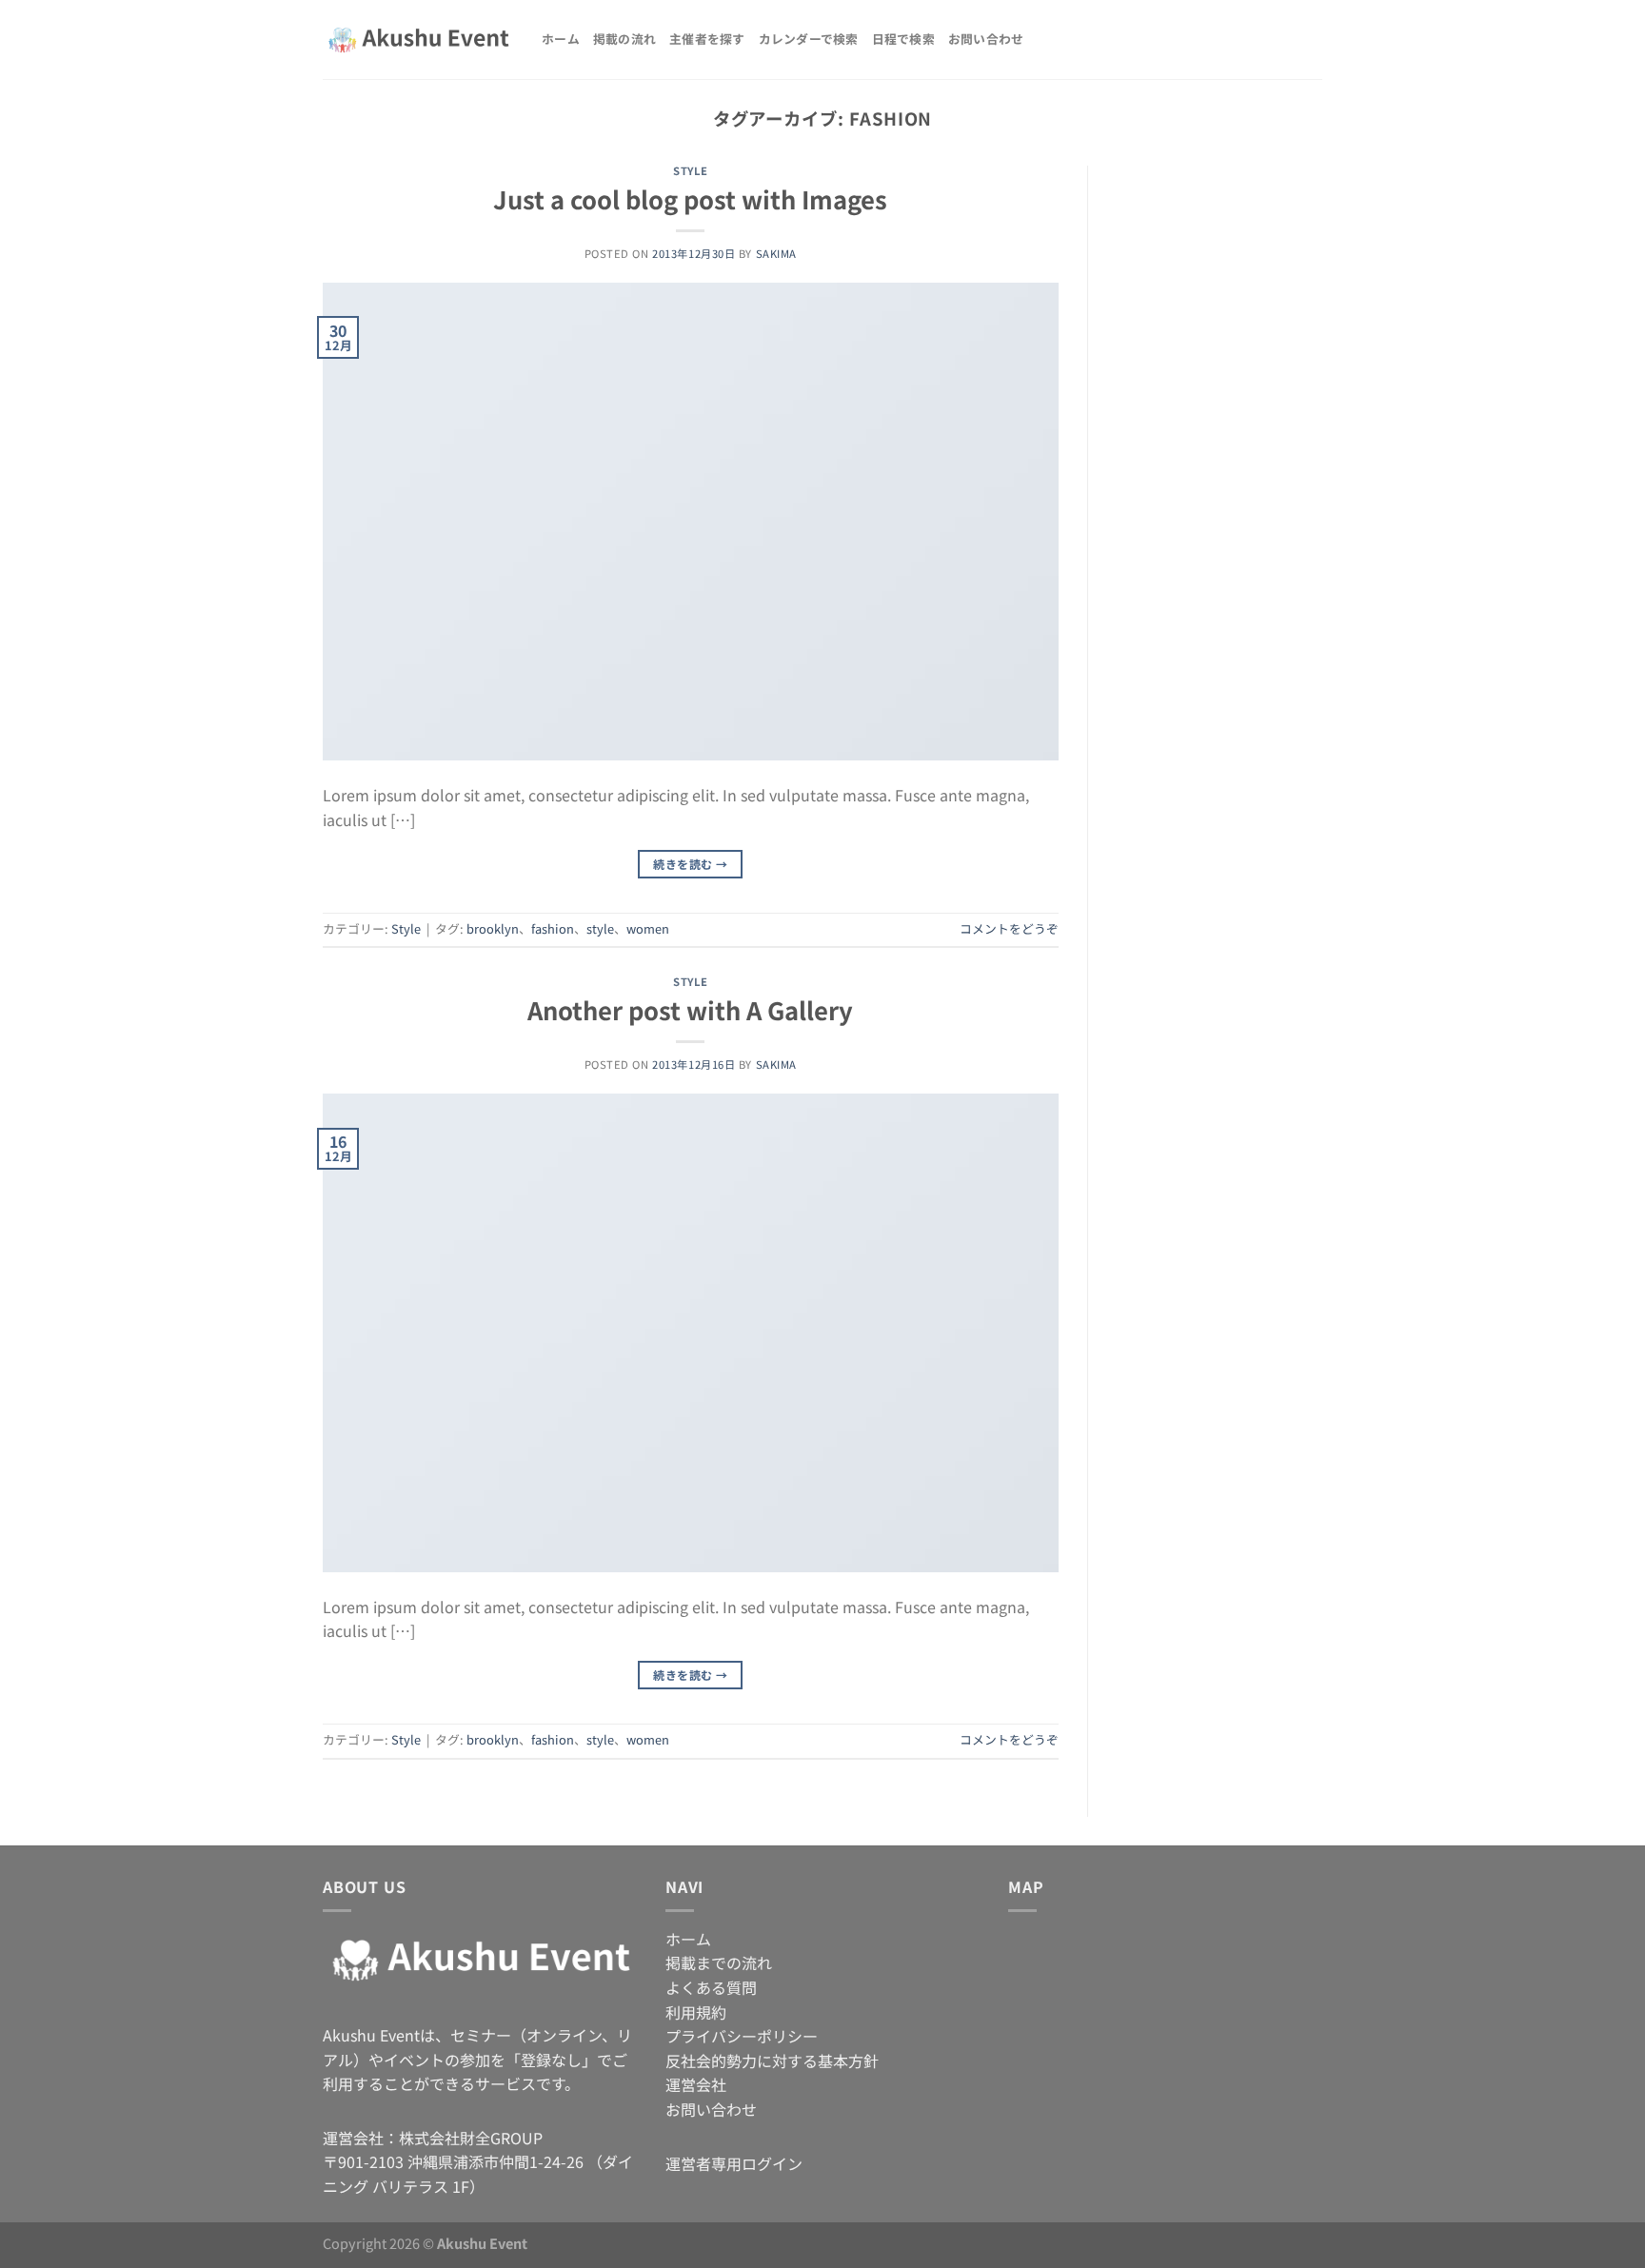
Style (690, 170)
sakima (776, 253)
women (648, 928)
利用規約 (696, 2012)
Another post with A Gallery (690, 1009)
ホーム (561, 39)
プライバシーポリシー (742, 2036)
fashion (553, 928)
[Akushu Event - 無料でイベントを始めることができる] (418, 40)
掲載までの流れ (719, 1962)
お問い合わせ (986, 39)
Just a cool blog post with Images (690, 198)
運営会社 (696, 2084)
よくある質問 (711, 1987)
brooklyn (493, 928)
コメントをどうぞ (1009, 928)
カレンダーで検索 (809, 39)
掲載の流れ (624, 39)
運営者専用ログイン (734, 2163)
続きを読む (690, 864)
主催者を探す (707, 39)
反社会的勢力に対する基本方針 (772, 2061)
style (600, 928)
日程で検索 (903, 39)
